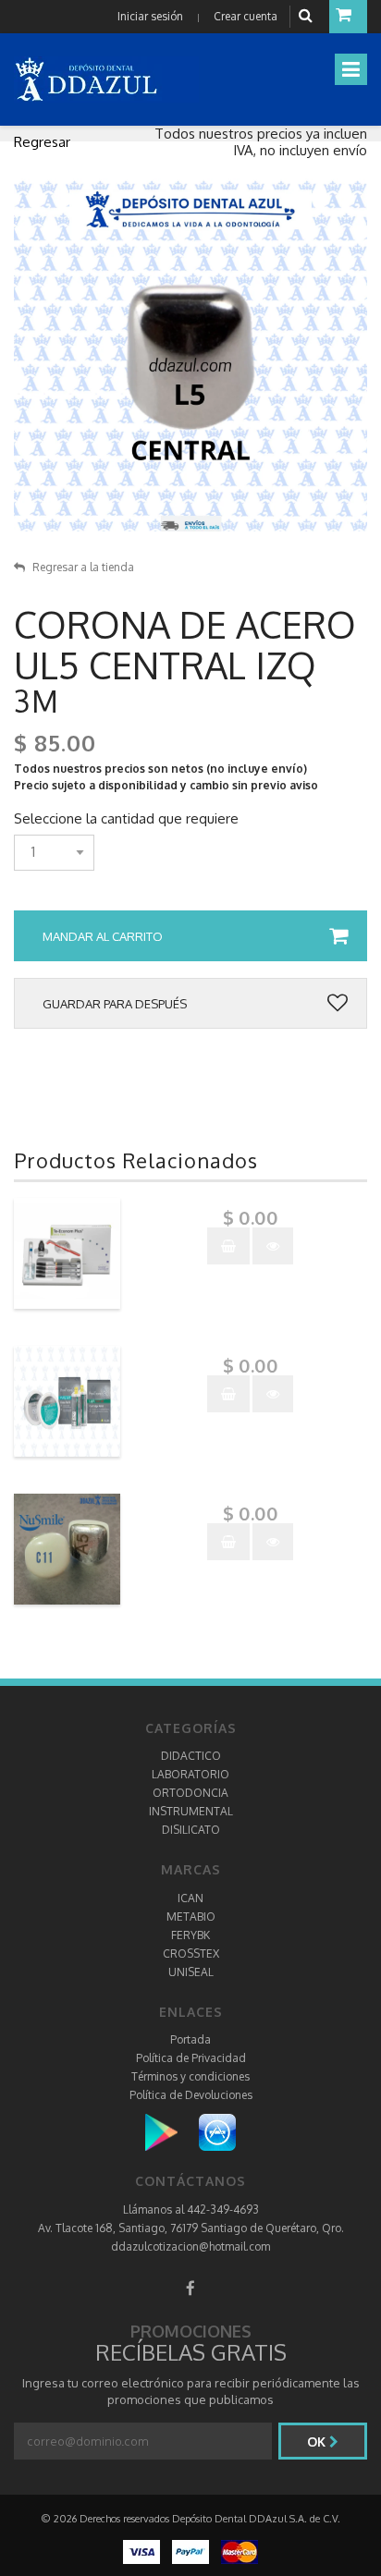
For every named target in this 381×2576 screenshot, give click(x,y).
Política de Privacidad (191, 2058)
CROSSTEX (191, 1953)
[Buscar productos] (308, 16)
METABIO (191, 1917)
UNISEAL (191, 1972)
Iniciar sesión (150, 16)
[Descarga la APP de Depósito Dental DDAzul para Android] (171, 2132)
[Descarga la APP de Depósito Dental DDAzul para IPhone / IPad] (217, 2132)
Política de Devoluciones (191, 2095)
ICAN (190, 1898)
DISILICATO (191, 1830)
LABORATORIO (190, 1774)
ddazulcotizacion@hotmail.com (190, 2246)
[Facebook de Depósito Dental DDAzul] (190, 2288)
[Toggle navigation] (351, 69)
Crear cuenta (246, 16)
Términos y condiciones (190, 2076)
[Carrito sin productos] (348, 17)
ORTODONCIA (190, 1793)
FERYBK (190, 1935)
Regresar (42, 142)
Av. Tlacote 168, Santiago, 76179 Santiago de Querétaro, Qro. (191, 2228)
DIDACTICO (191, 1756)
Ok (318, 2442)
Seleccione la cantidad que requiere (126, 819)
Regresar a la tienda (83, 567)
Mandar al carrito (103, 936)
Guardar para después (115, 1004)
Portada (190, 2039)
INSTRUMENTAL (191, 1811)
